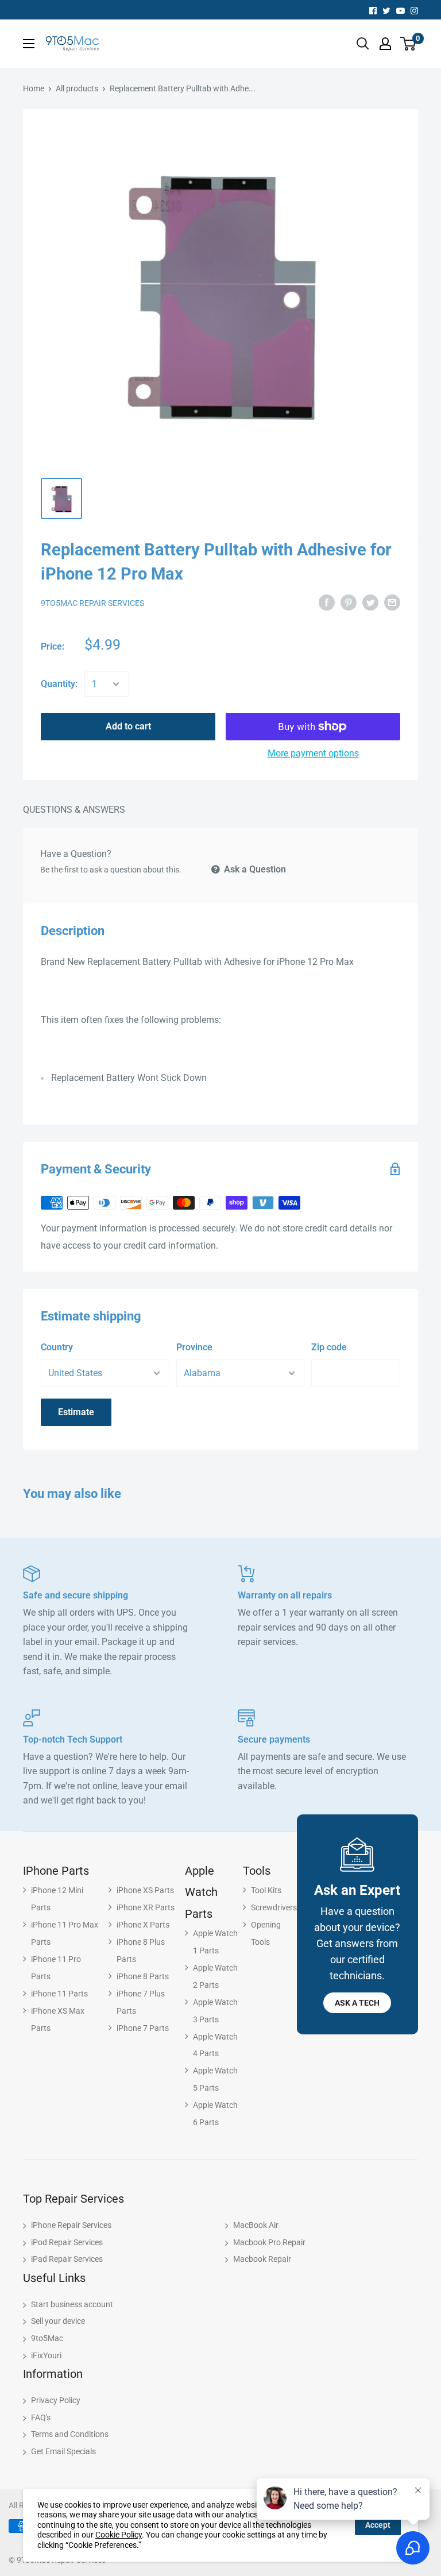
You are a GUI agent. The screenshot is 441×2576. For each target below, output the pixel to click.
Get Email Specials (63, 2451)
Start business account (72, 2304)
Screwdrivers (274, 1907)
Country (57, 1347)
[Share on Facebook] (327, 602)
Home (34, 88)
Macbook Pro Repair (269, 2242)
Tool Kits (266, 1890)
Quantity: (59, 684)
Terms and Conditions (70, 2434)
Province (194, 1347)
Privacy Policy (56, 2400)
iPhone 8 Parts (143, 1976)
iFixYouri (46, 2355)
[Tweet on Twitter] (370, 602)
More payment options (313, 753)
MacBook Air (256, 2225)
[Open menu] (29, 44)
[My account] (385, 44)
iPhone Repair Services (71, 2225)
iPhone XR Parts (146, 1907)
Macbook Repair (262, 2259)
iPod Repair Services (67, 2242)
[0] (409, 44)
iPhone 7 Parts (143, 2028)
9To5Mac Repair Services (92, 603)
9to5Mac (47, 2338)
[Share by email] (392, 602)
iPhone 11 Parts (59, 1994)
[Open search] (363, 44)
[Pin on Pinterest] (349, 602)
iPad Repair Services (67, 2259)
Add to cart (128, 726)
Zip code (329, 1347)
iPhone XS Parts (145, 1890)
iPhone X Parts (143, 1925)
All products (77, 88)
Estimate (76, 1412)
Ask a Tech (357, 2003)
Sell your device (58, 2321)
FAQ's (41, 2417)
